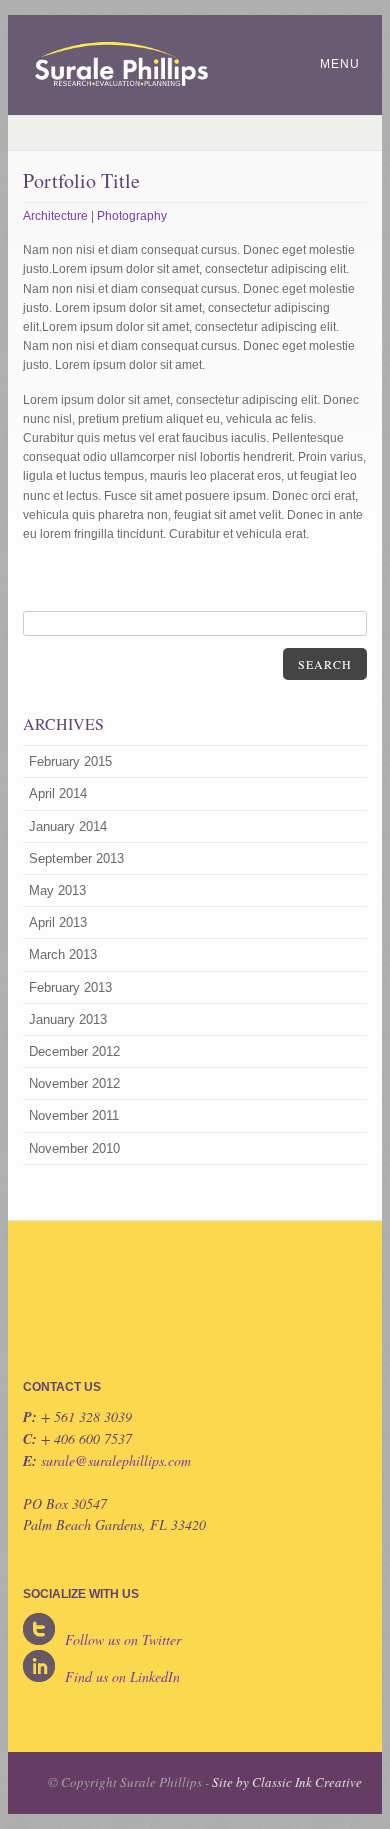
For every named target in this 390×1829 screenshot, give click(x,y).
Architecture (55, 216)
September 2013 (76, 858)
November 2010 (74, 1148)
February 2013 (70, 987)
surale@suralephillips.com (116, 1460)
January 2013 (68, 1019)
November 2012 (74, 1083)
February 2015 (70, 761)
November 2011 (74, 1115)
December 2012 (74, 1051)
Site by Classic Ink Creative (287, 1782)
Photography (132, 216)
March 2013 (63, 954)
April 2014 (58, 793)
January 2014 (68, 826)
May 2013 (57, 890)
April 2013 (58, 922)
